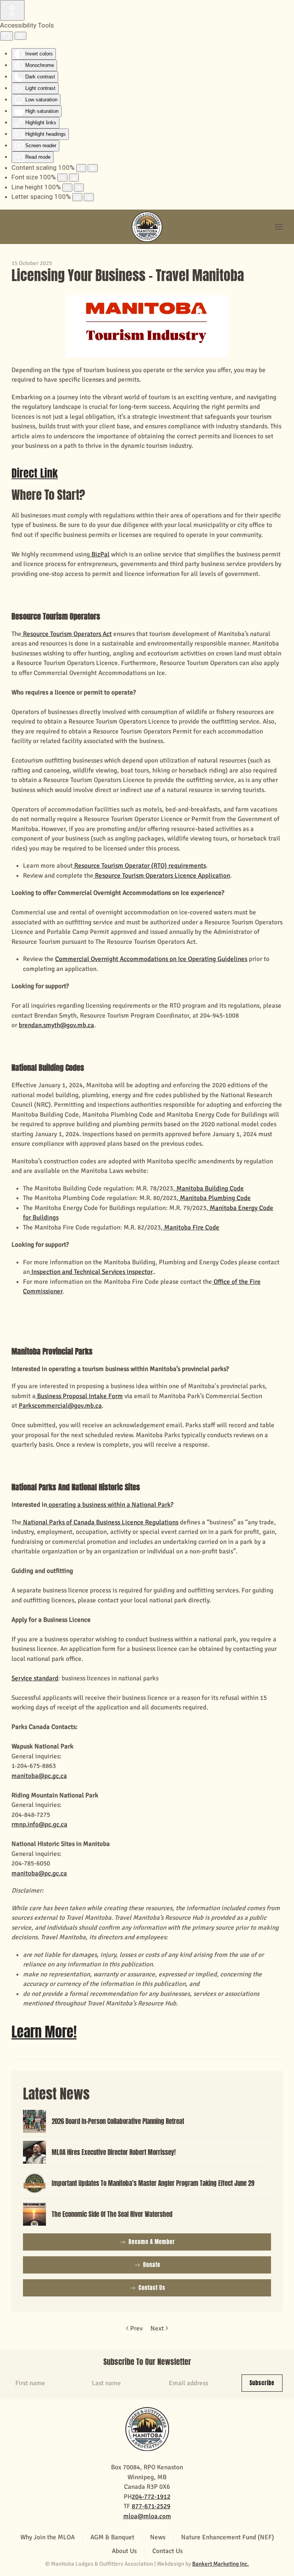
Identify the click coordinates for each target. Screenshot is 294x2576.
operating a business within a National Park (109, 1505)
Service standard (35, 1678)
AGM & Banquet (112, 2537)
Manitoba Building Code (209, 1188)
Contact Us (152, 2288)
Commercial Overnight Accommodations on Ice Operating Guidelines (151, 959)
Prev (136, 2328)
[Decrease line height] (67, 188)
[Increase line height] (79, 188)
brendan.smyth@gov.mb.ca (56, 1025)
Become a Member (152, 2242)
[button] (279, 227)
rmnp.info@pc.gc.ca (39, 1824)
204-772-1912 (151, 2497)
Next (157, 2328)
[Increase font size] (74, 178)
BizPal (100, 554)
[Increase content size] (93, 168)
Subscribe (262, 2383)
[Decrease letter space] (77, 197)
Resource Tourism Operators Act (67, 634)
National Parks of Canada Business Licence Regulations (100, 1522)
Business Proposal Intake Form (79, 1396)
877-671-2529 (151, 2506)
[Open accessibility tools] (12, 10)
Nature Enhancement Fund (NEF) (228, 2537)
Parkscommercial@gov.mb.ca (60, 1406)
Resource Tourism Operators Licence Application (162, 876)
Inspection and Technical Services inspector (91, 1272)
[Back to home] (147, 227)
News (158, 2537)
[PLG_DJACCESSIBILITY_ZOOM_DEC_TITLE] (81, 168)
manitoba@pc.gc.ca (39, 1776)
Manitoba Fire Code (191, 1227)
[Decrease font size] (62, 178)
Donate (152, 2265)
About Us (124, 2551)
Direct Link (35, 473)
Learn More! (44, 2032)
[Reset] (7, 36)
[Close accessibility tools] (20, 36)
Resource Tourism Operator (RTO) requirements (139, 866)
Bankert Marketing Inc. (220, 2564)
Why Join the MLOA (47, 2537)
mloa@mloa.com (147, 2516)
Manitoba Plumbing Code (215, 1198)
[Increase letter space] (89, 197)
